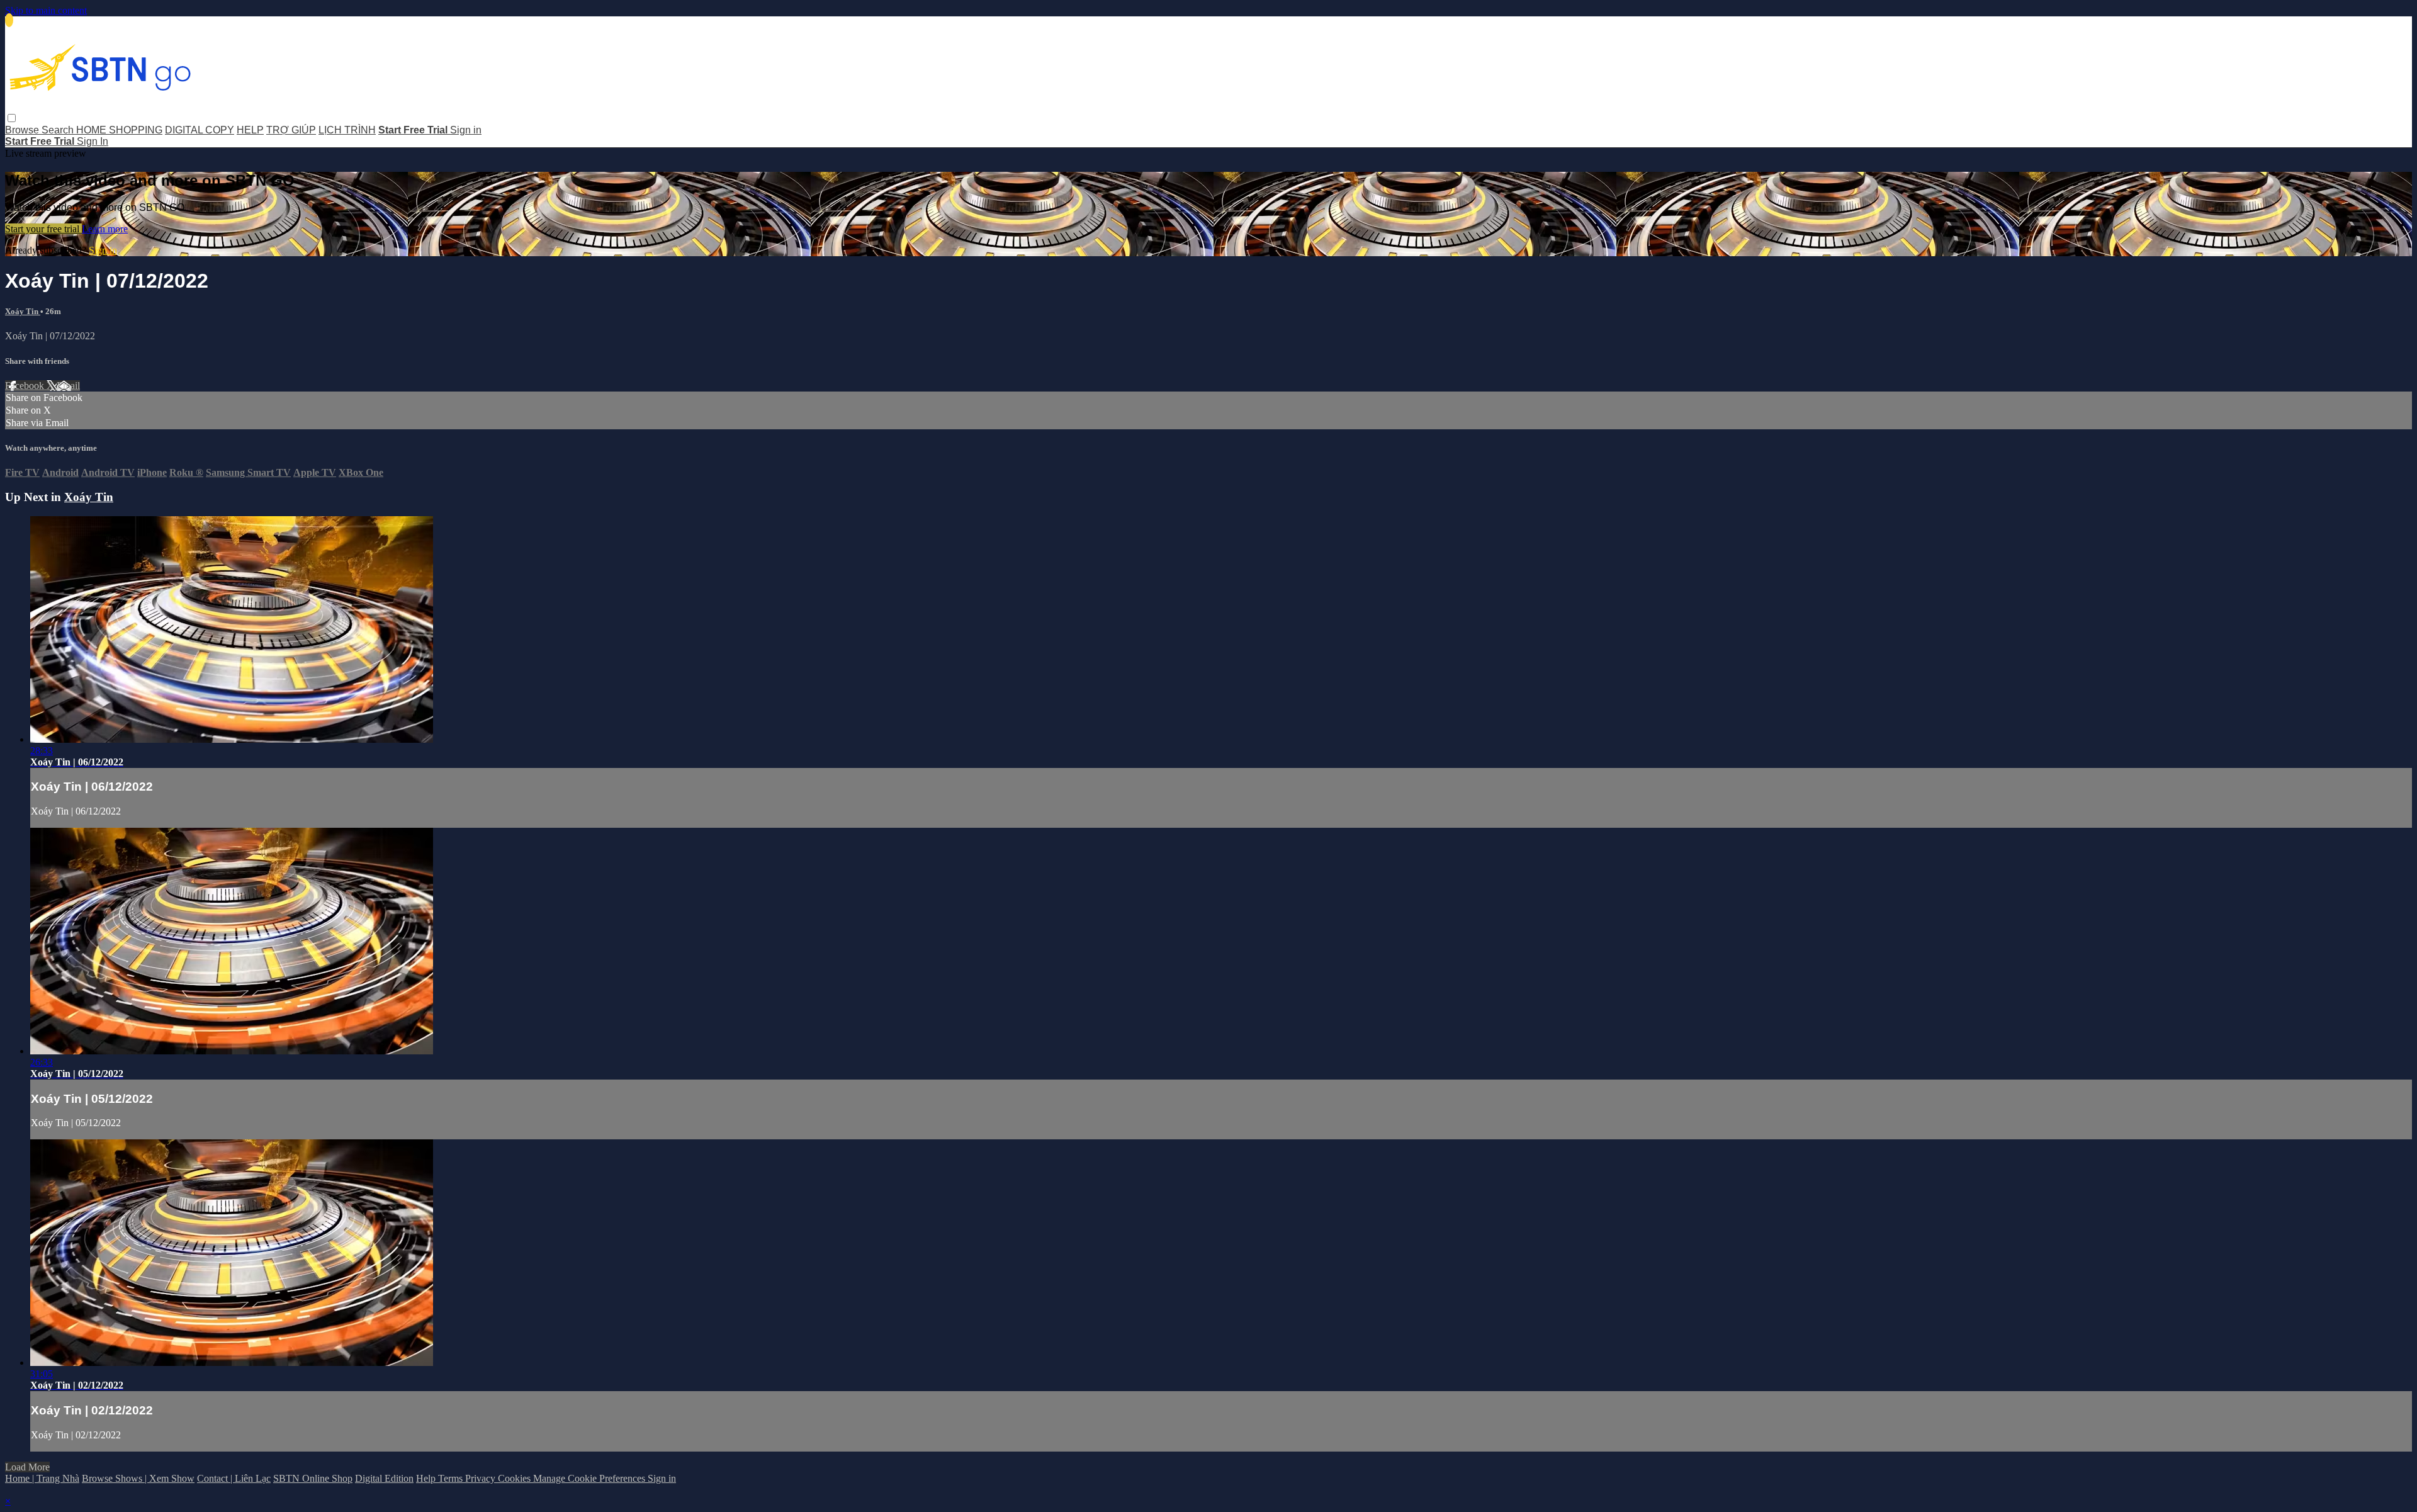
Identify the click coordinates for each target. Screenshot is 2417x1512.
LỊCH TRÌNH (347, 130)
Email (68, 386)
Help (427, 1478)
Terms (452, 1478)
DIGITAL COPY (200, 130)
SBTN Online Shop (313, 1478)
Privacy (482, 1478)
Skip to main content (46, 10)
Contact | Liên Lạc (234, 1478)
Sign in (466, 130)
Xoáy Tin (23, 311)
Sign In (93, 141)
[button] (12, 118)
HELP (250, 130)
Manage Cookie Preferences (590, 1478)
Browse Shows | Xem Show (138, 1478)
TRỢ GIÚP (291, 130)
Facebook (26, 386)
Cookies (516, 1478)
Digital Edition (384, 1478)
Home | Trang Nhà (42, 1478)
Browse (23, 130)
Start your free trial (43, 229)
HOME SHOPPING (119, 130)
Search (59, 130)
